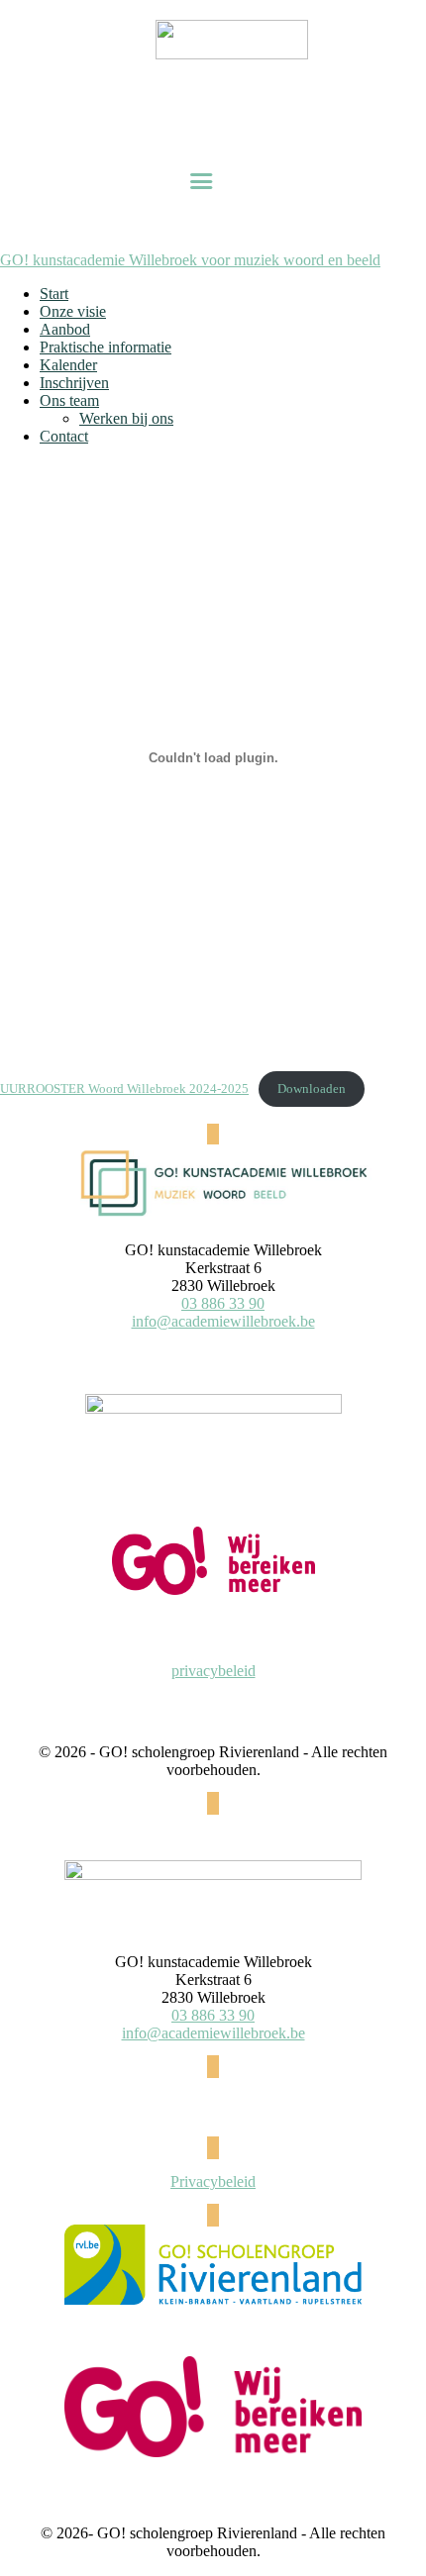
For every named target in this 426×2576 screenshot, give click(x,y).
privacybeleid (213, 1671)
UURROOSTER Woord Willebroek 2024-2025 (124, 1089)
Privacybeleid (213, 2181)
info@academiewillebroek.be (223, 1321)
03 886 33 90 (223, 1303)
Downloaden (312, 1089)
